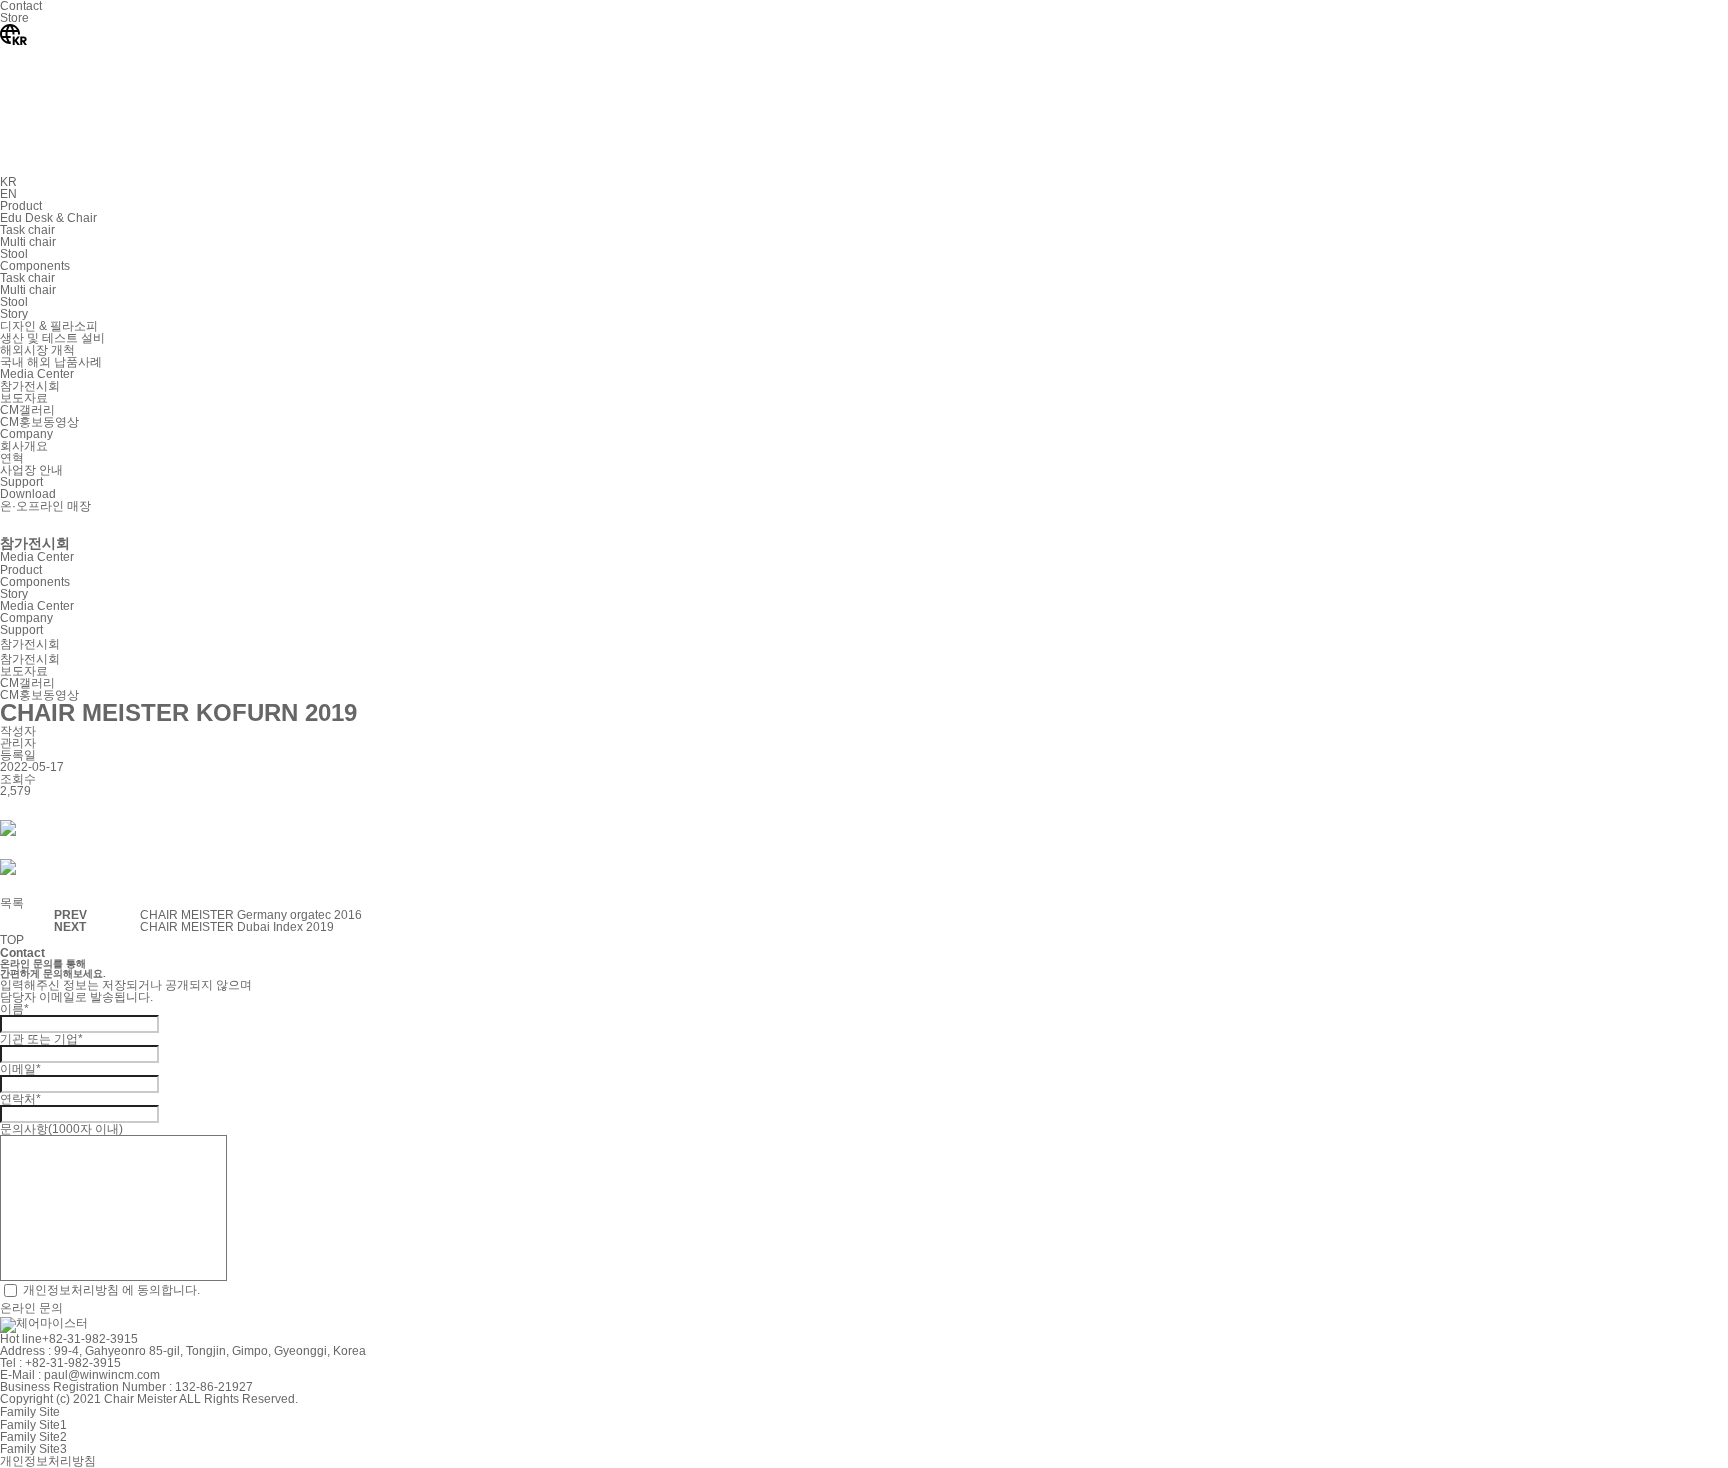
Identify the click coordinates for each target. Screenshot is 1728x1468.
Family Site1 (33, 1425)
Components (35, 582)
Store (14, 18)
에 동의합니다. (111, 1289)
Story (14, 594)
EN (8, 194)
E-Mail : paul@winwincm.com (80, 1375)
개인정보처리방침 (71, 1289)
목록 (12, 903)
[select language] (150, 170)
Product (21, 570)
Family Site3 (33, 1449)
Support (21, 630)
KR (8, 182)
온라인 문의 (31, 1308)
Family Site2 (33, 1437)
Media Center (37, 606)
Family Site (30, 1412)
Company (26, 618)
